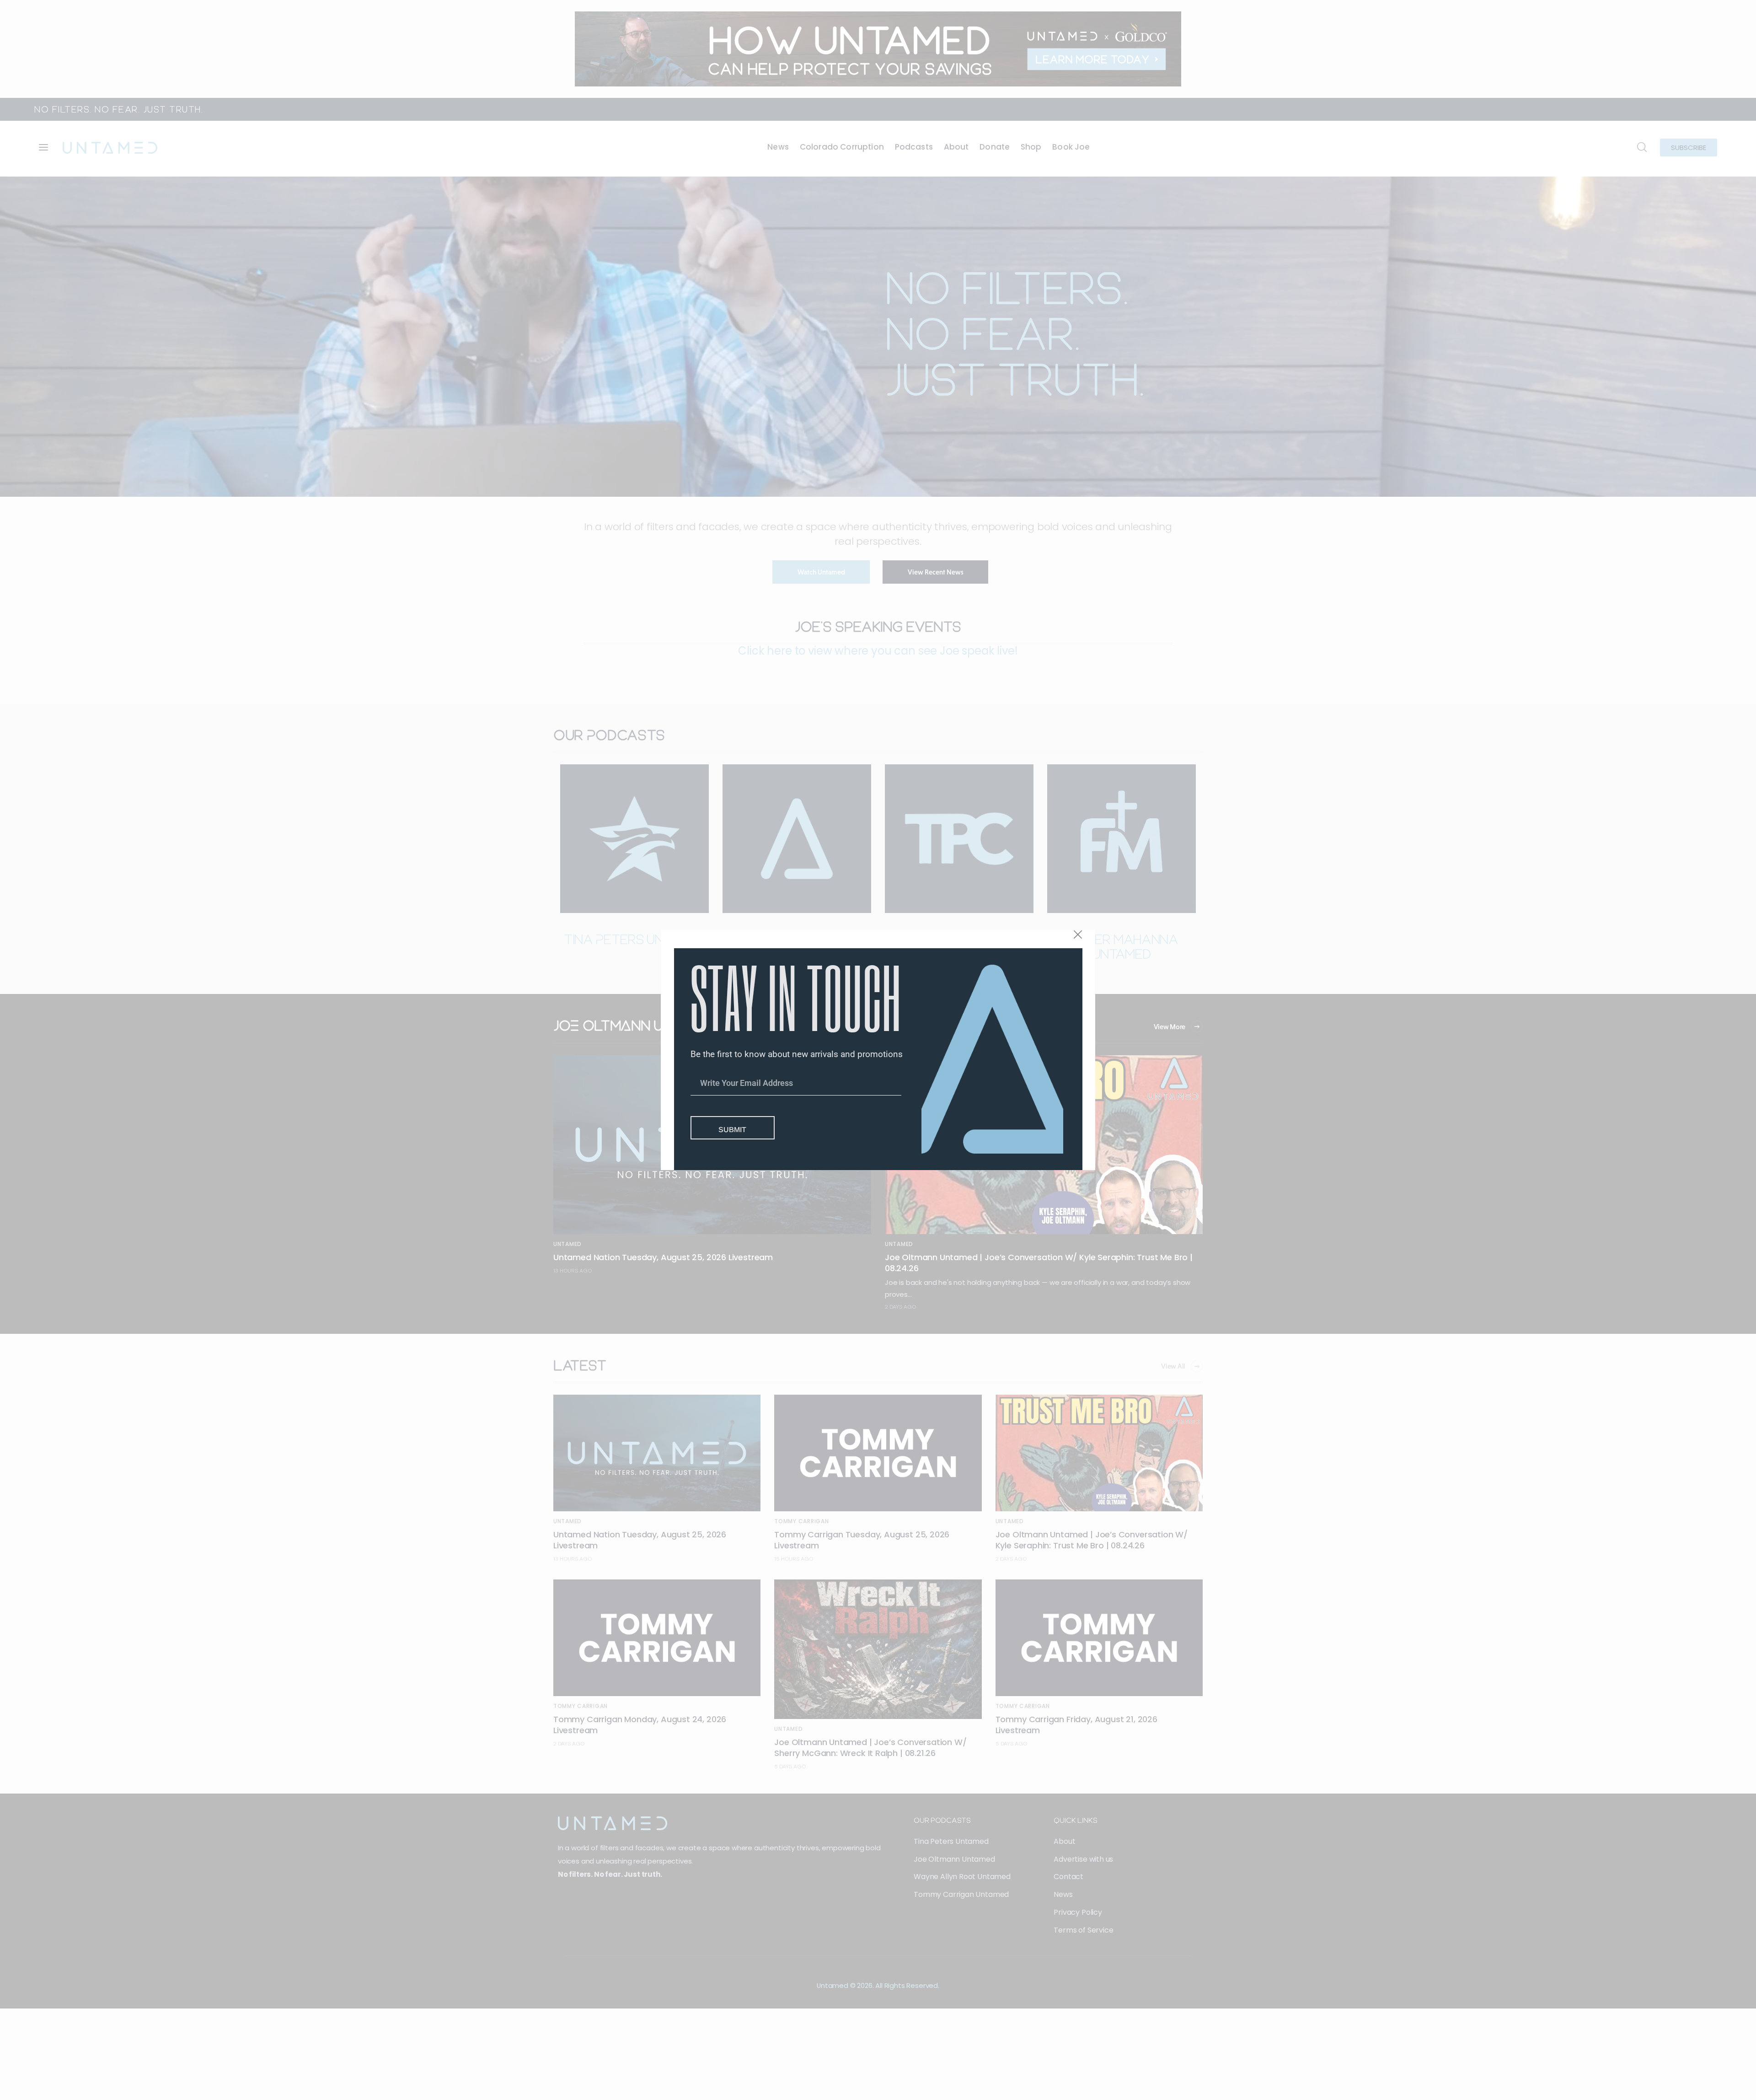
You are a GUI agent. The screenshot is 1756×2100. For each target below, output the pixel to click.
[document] (878, 1050)
